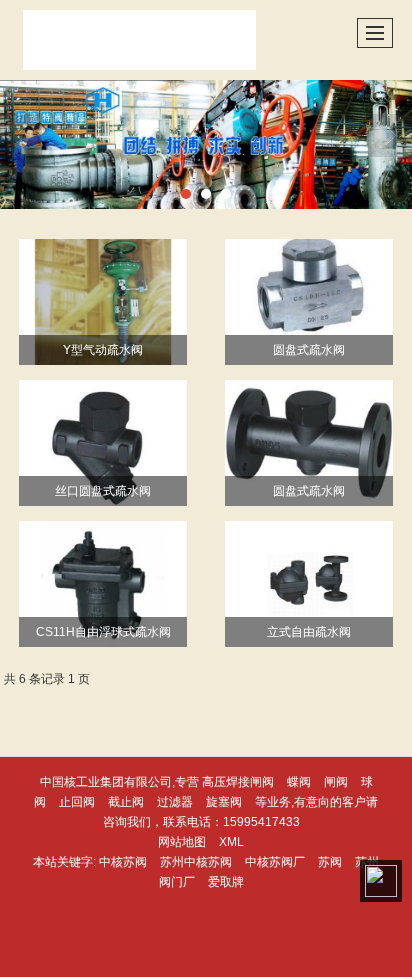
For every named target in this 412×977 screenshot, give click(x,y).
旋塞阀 (224, 802)
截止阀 (126, 802)
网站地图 (182, 842)
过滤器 (175, 802)
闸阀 (336, 782)
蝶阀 (299, 782)
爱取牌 (226, 882)
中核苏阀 (123, 862)
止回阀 (77, 802)
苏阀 (330, 862)
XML (231, 842)
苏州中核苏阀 (196, 862)
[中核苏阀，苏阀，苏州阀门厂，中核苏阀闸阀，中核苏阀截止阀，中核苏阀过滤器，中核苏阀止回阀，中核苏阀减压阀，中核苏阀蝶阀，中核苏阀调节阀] (206, 144)
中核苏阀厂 (275, 862)
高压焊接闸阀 (238, 782)
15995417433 (261, 822)
